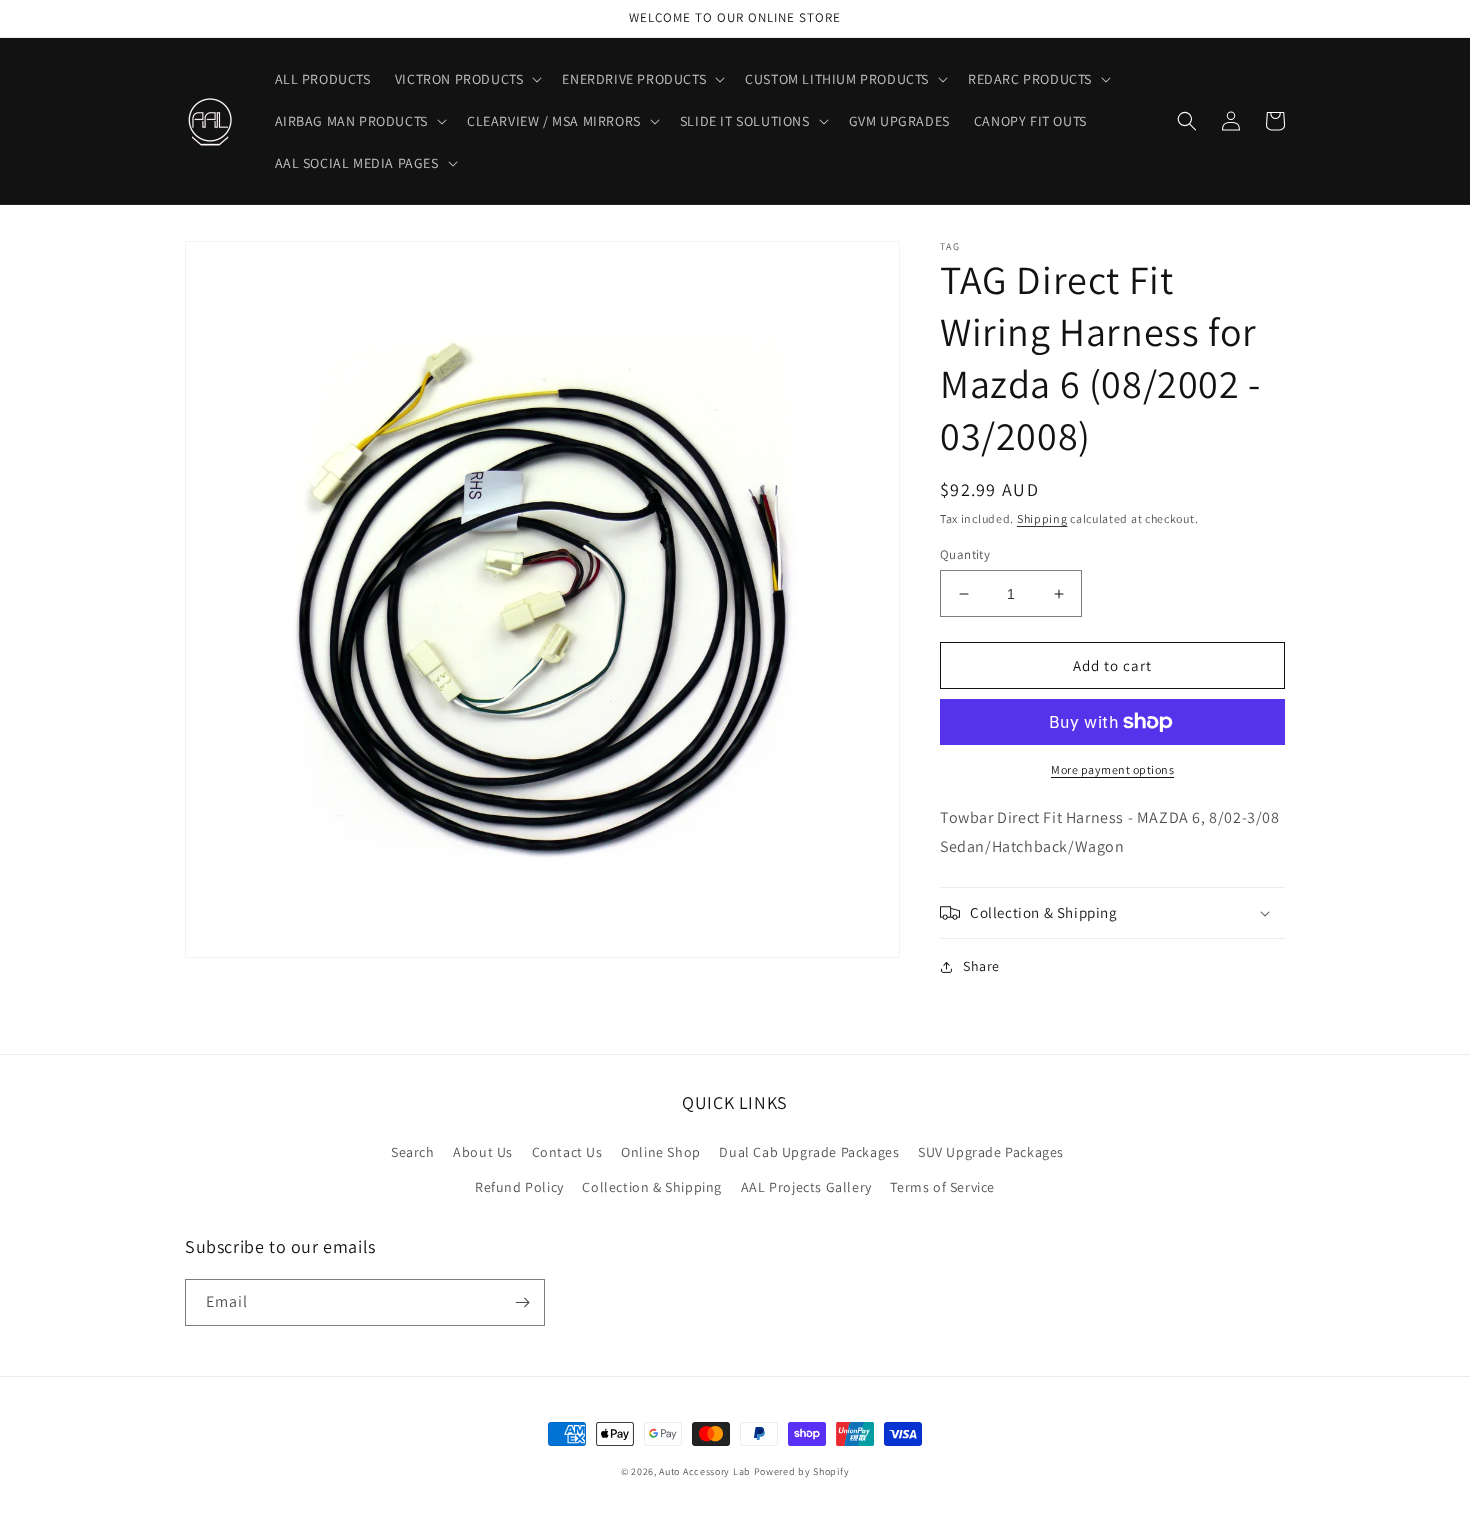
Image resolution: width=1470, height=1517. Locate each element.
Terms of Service (942, 1187)
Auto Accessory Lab (705, 1471)
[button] (467, 79)
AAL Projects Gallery (806, 1187)
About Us (483, 1152)
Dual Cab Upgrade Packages (809, 1152)
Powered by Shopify (802, 1471)
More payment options (1112, 769)
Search (413, 1152)
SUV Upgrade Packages (991, 1152)
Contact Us (567, 1152)
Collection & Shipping (652, 1187)
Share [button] (981, 966)
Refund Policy (519, 1187)
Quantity (965, 554)
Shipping (1042, 518)
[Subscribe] (522, 1302)
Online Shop (661, 1152)
